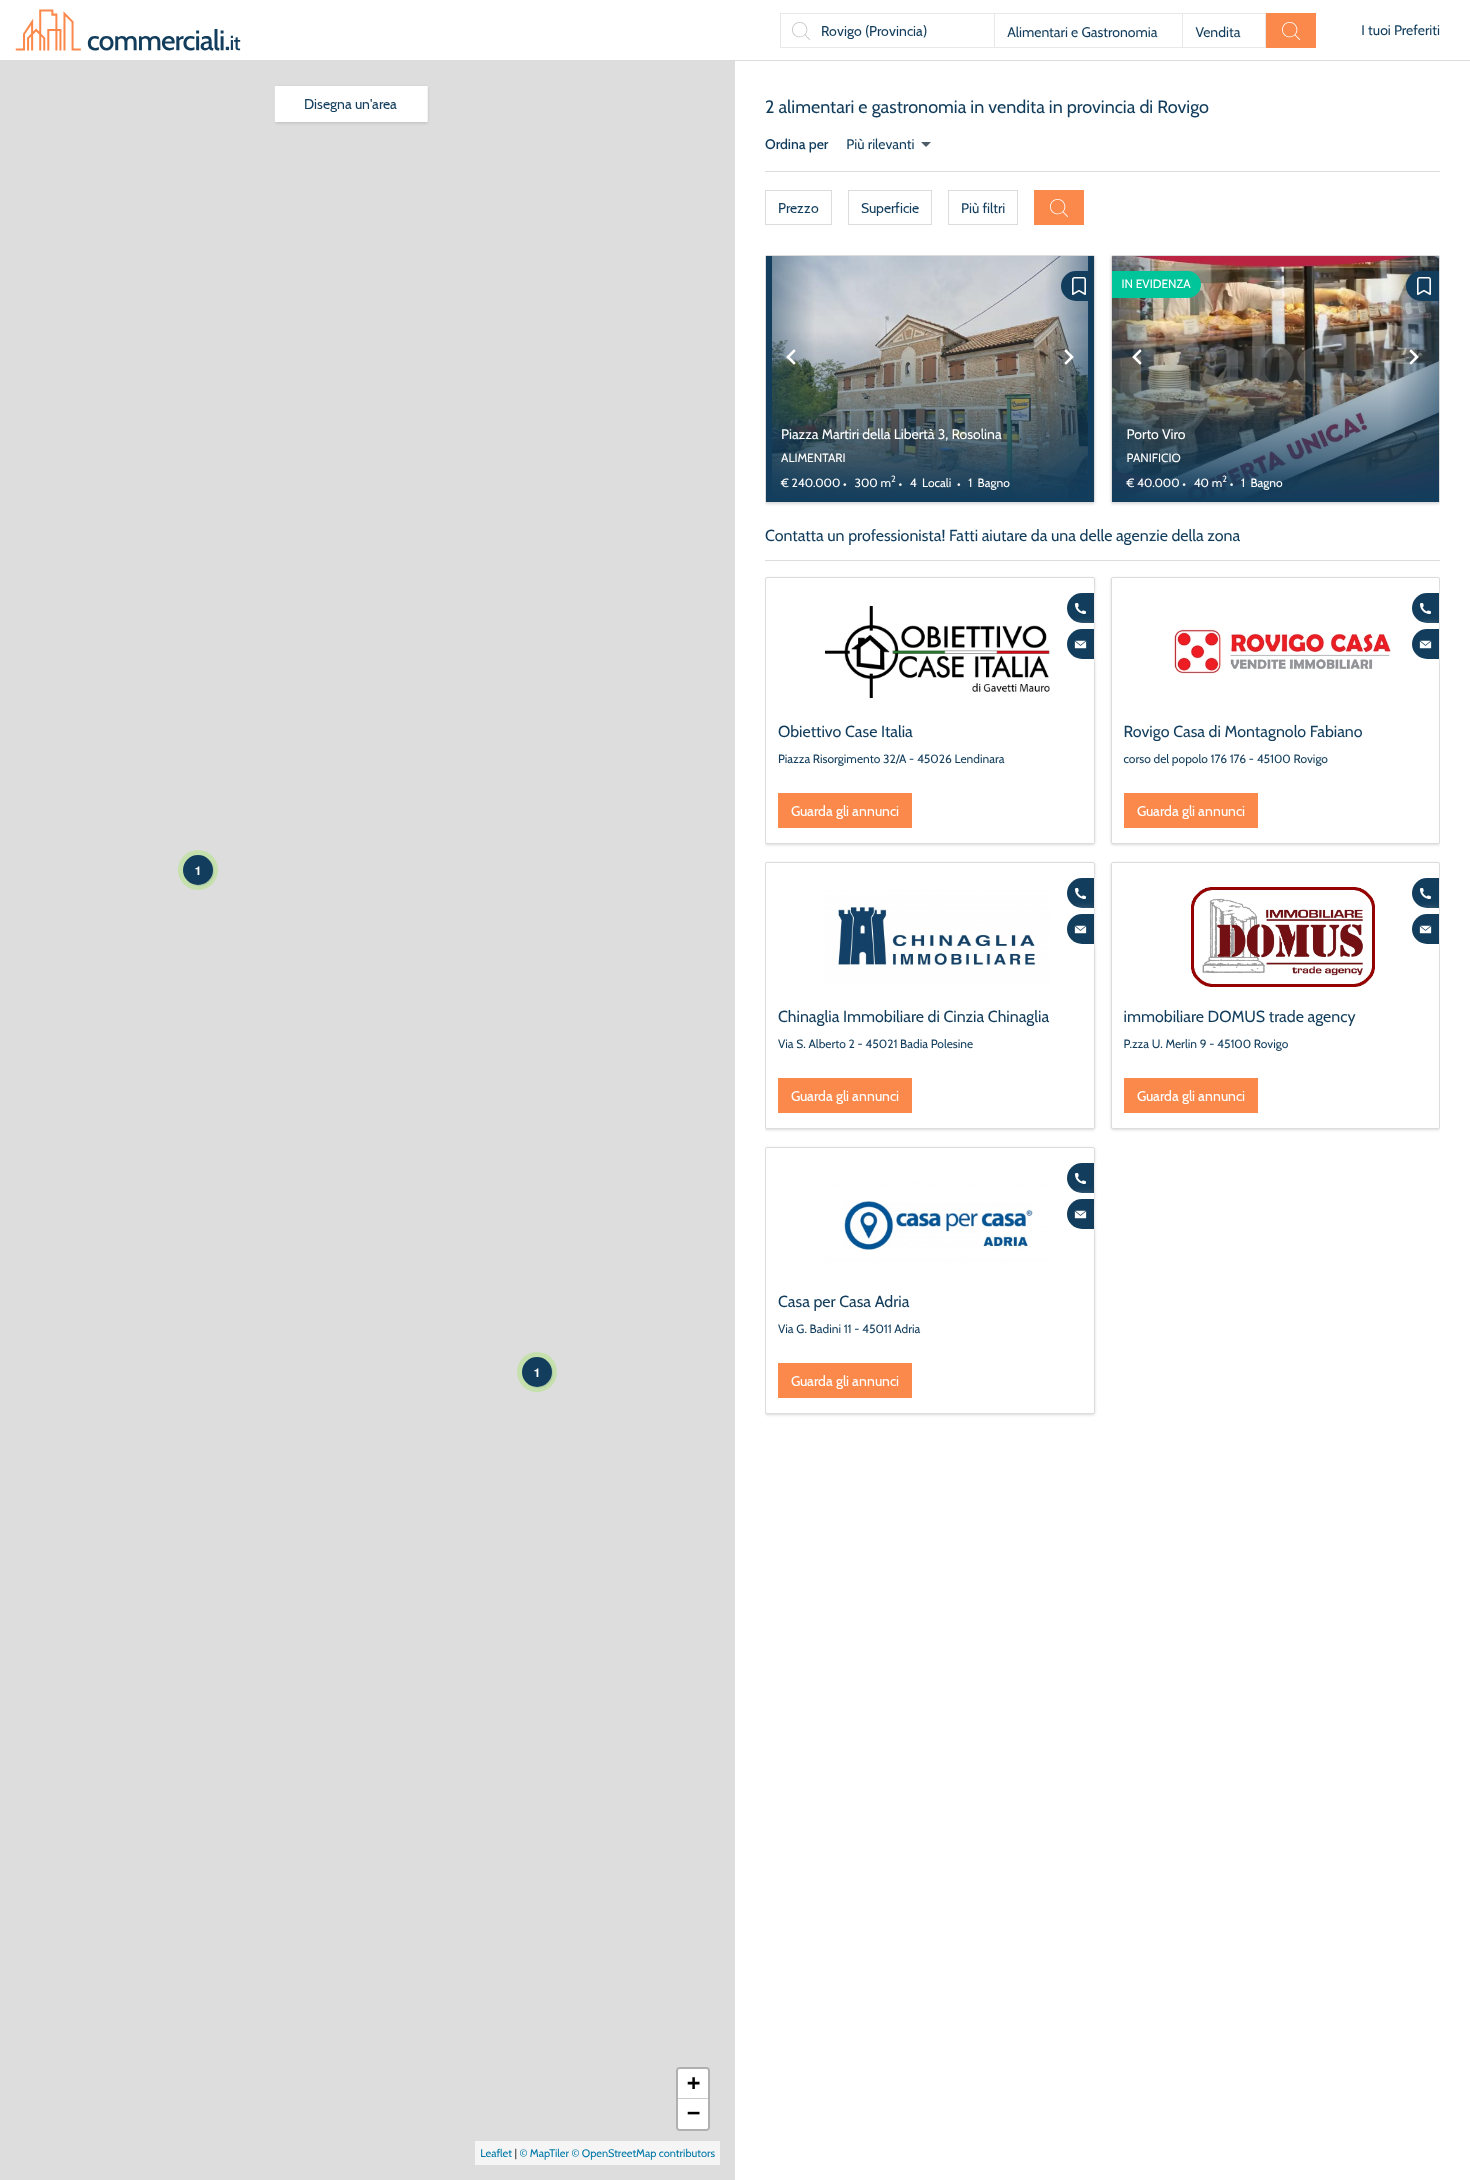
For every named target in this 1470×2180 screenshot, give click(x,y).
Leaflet (496, 2153)
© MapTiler (544, 2153)
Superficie (890, 208)
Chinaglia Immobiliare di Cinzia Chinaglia (913, 1016)
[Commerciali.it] (128, 30)
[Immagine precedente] (791, 379)
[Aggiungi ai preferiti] (1077, 286)
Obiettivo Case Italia (845, 731)
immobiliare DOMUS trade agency (1240, 1016)
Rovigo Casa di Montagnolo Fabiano (1243, 731)
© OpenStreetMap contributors (643, 2153)
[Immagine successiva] (1069, 379)
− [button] (693, 2113)
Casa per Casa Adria (843, 1301)
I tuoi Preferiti (1400, 30)
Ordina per (796, 144)
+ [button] (693, 2083)
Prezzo (798, 208)
